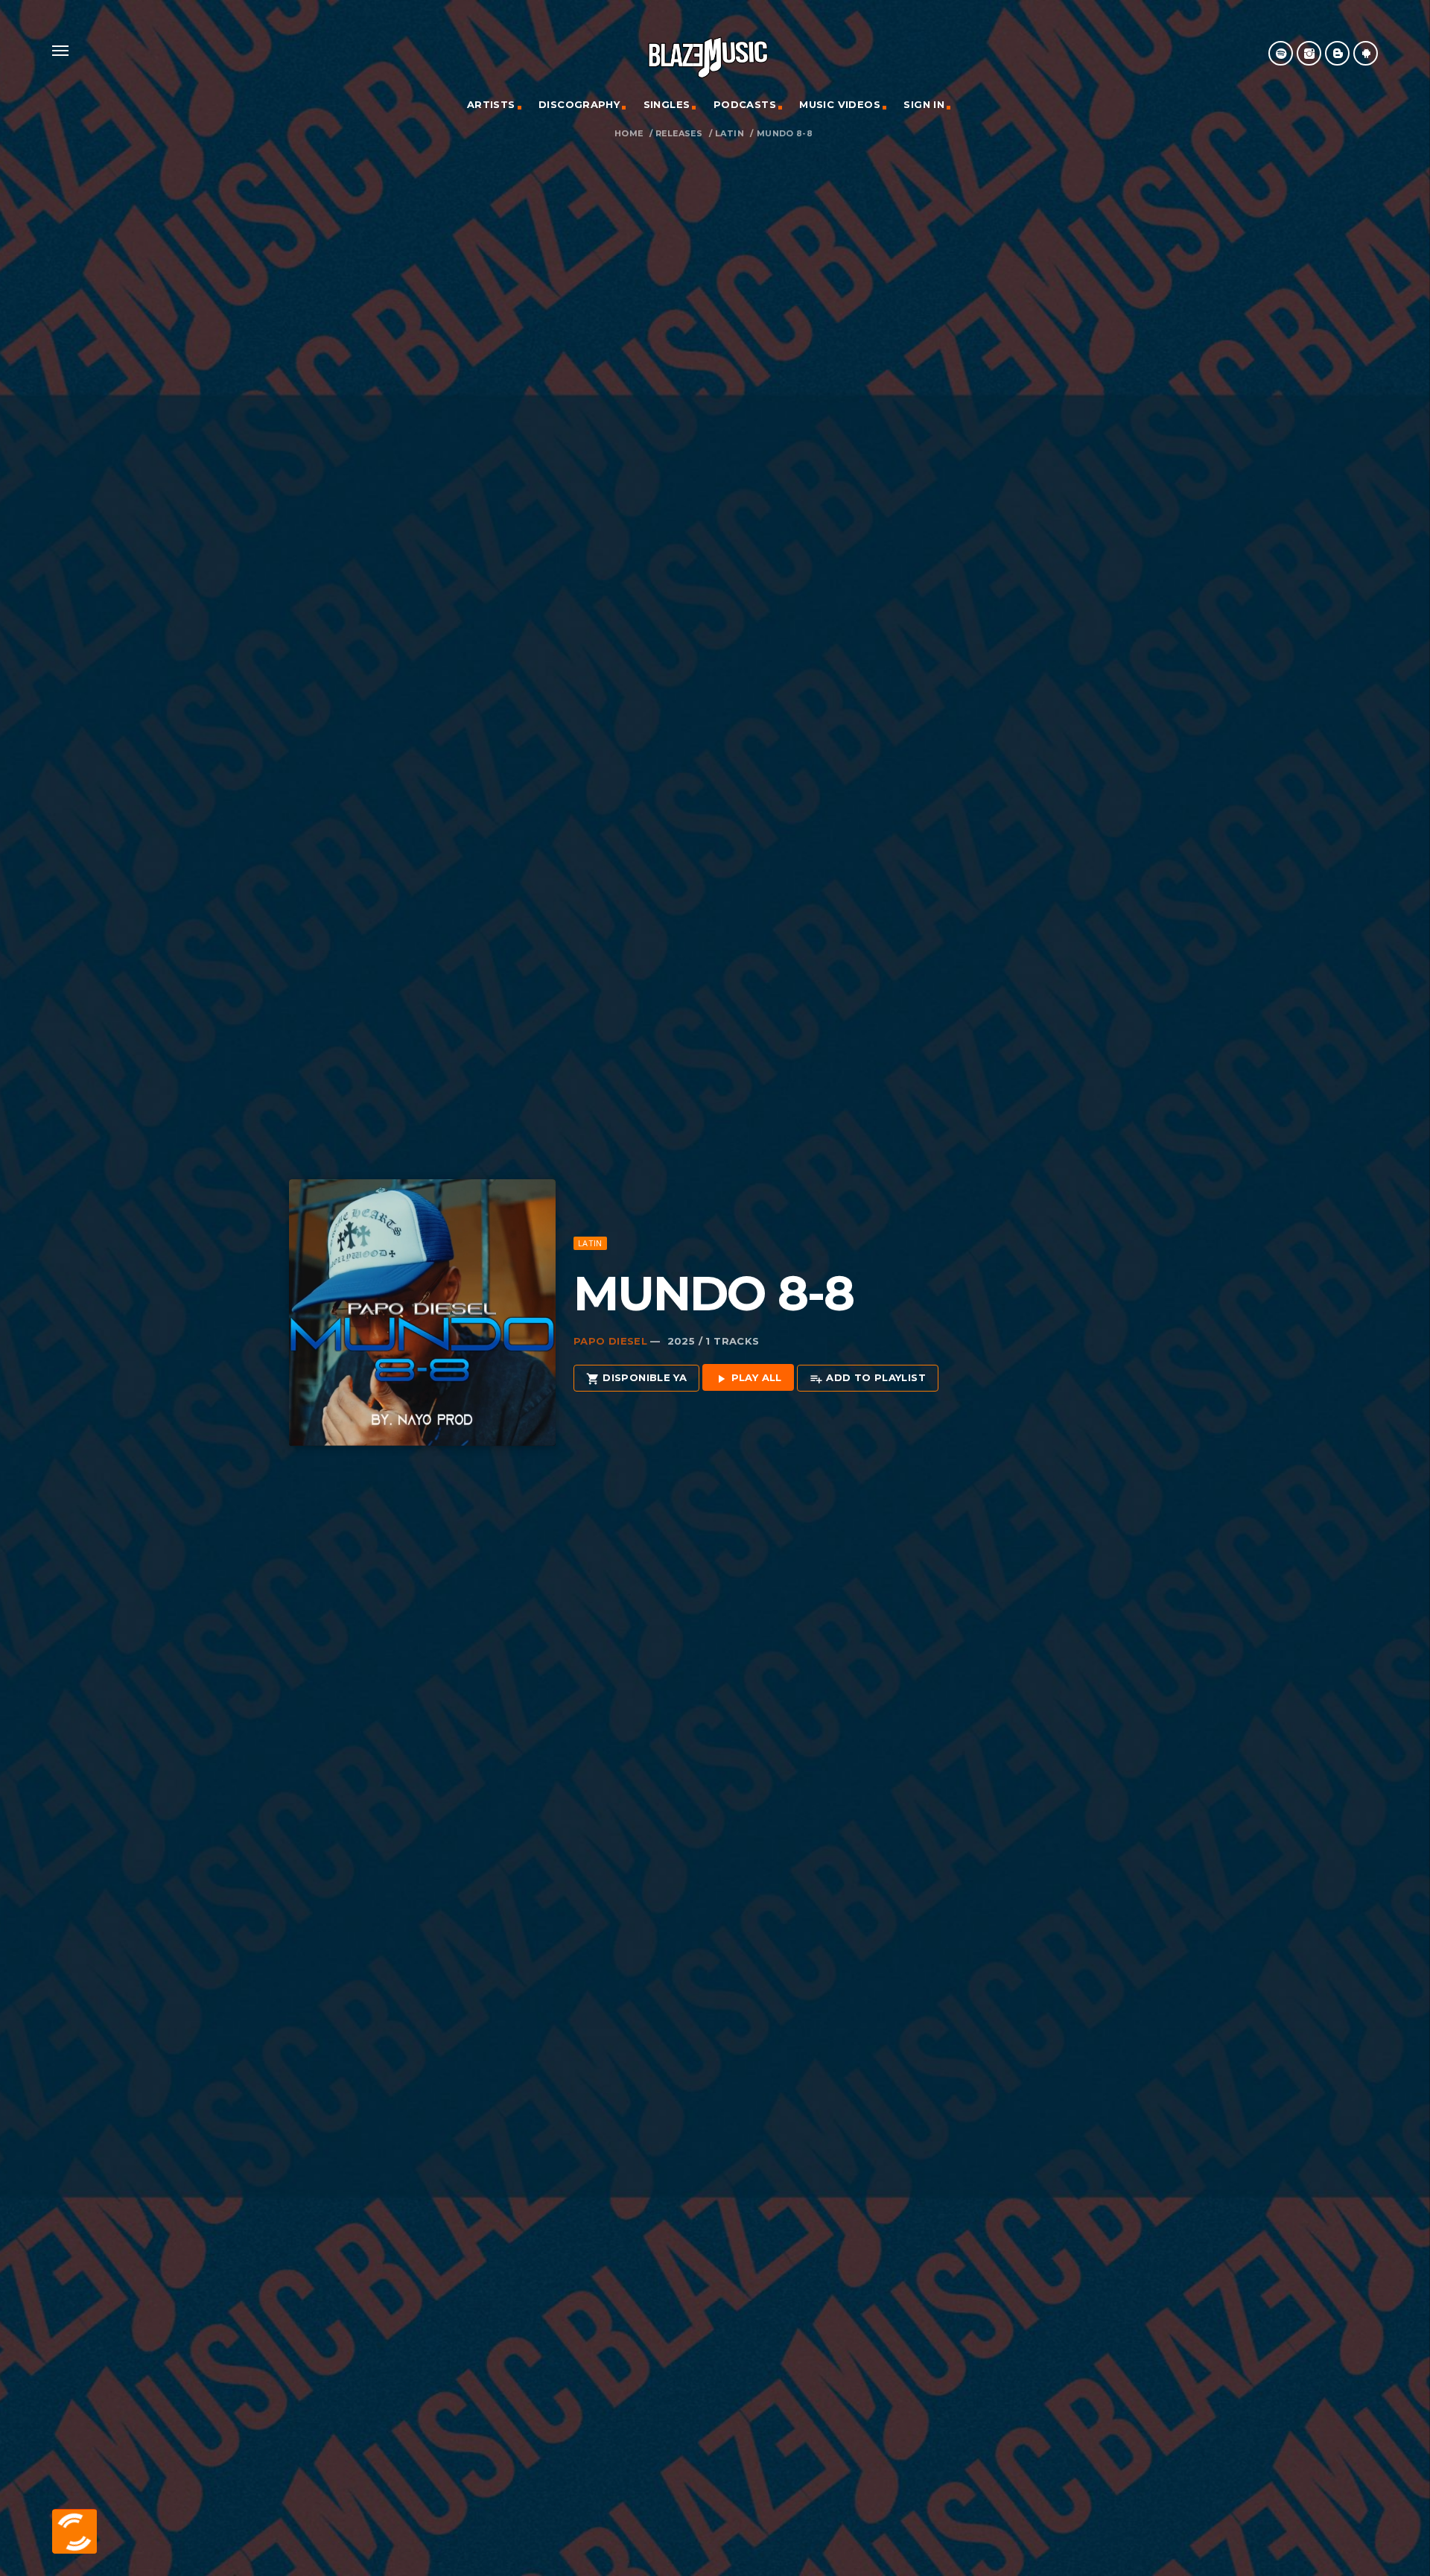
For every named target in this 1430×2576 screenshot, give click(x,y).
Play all (748, 1378)
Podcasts (745, 104)
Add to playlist (868, 1378)
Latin (730, 134)
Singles (667, 104)
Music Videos (840, 104)
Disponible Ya (636, 1378)
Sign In (924, 104)
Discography (579, 104)
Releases (679, 134)
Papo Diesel (610, 1341)
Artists (491, 104)
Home (629, 134)
